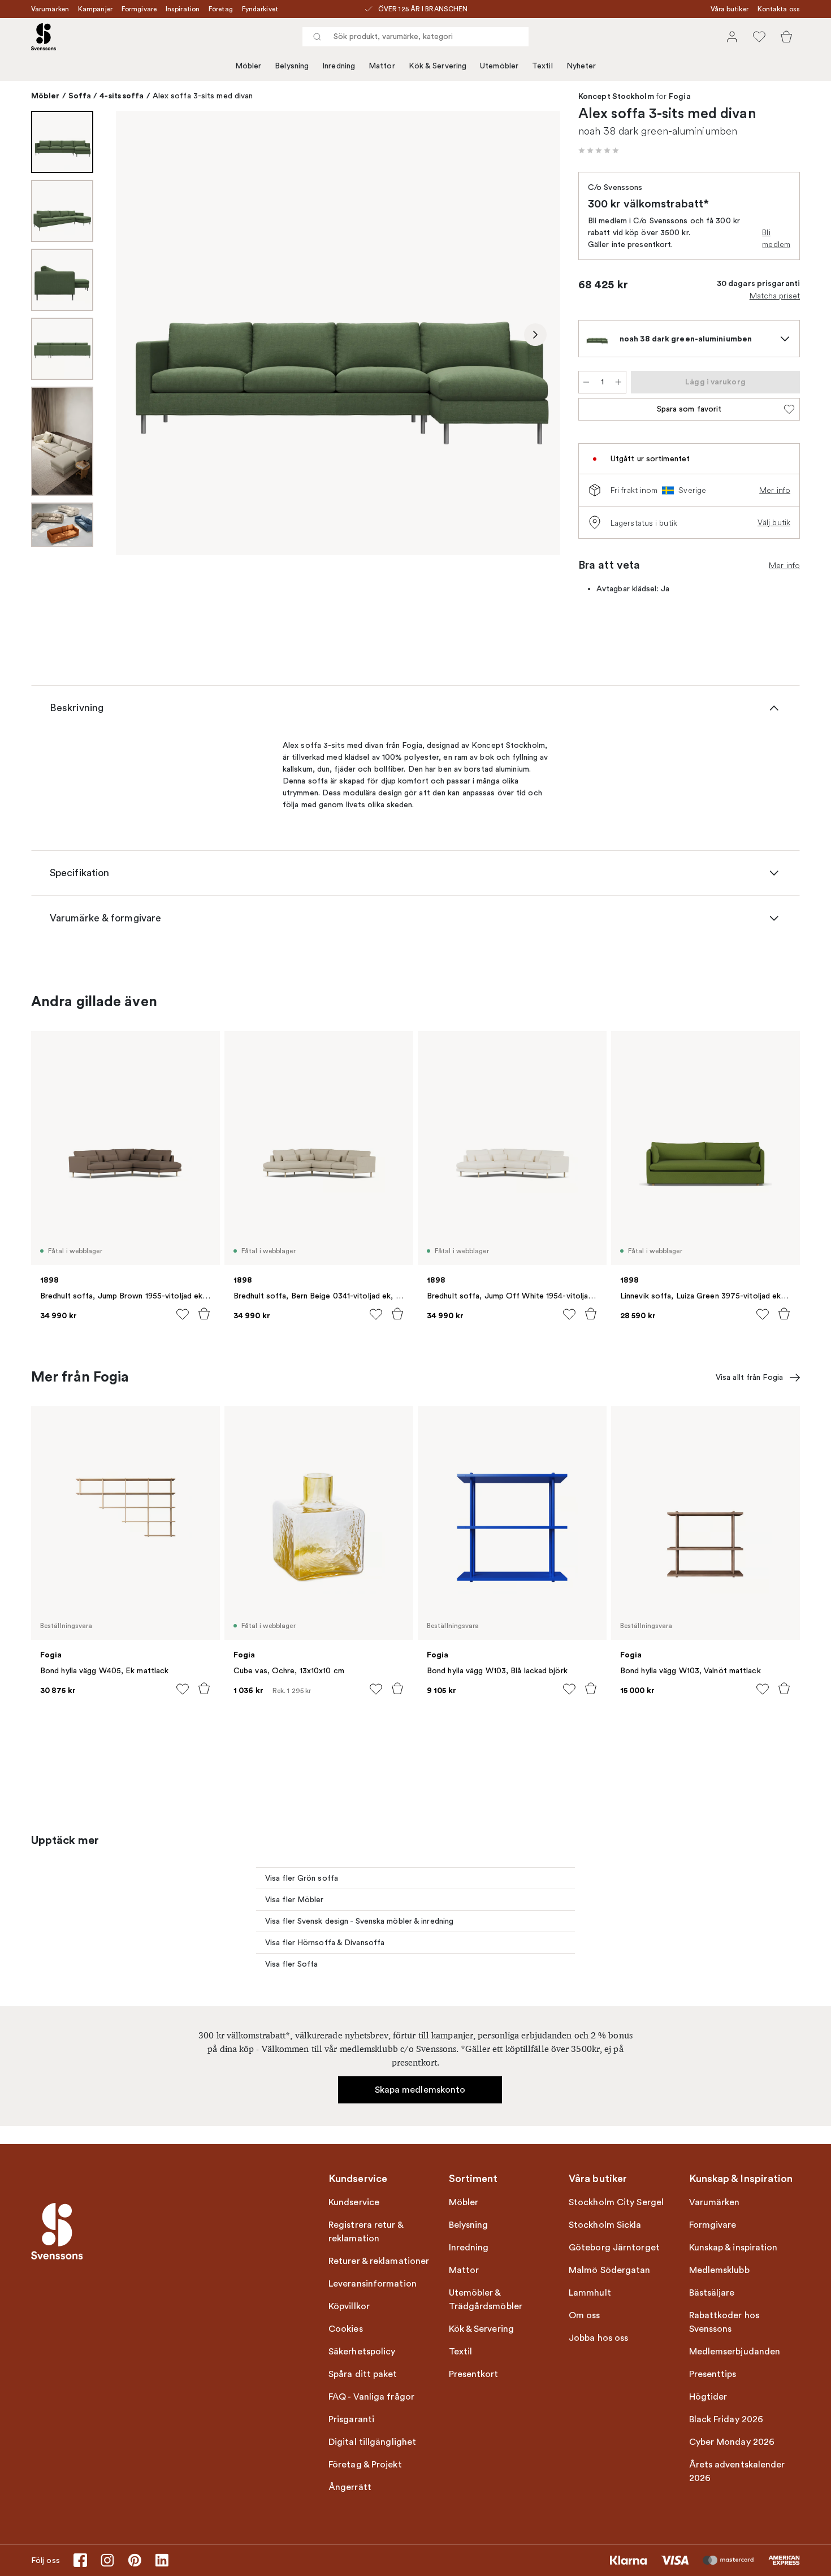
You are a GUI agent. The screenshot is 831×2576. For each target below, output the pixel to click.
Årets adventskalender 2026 (737, 2471)
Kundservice (354, 2202)
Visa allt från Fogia (749, 1377)
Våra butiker (730, 9)
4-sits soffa (122, 96)
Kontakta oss (779, 9)
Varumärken (50, 9)
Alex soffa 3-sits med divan (203, 96)
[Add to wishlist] (183, 1314)
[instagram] (107, 2560)
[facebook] (80, 2560)
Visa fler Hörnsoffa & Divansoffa (325, 1943)
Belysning (292, 66)
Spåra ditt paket (363, 2374)
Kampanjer (95, 9)
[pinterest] (135, 2560)
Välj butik (774, 522)
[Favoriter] (759, 37)
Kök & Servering (438, 66)
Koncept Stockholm (616, 97)
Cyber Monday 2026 (732, 2442)
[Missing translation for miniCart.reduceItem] (586, 382)
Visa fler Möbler (295, 1900)
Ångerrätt (350, 2487)
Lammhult (590, 2293)
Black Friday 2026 (726, 2419)
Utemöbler (499, 66)
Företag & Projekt (365, 2465)
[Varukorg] (786, 37)
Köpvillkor (349, 2306)
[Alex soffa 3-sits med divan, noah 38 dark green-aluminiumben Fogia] (338, 333)
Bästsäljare (712, 2293)
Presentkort (474, 2374)
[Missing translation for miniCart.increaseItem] (618, 382)
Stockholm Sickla (605, 2225)
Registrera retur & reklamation (366, 2232)
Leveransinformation (373, 2284)
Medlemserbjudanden (735, 2352)
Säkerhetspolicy (362, 2352)
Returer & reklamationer (379, 2261)
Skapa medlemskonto (420, 2090)
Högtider (708, 2397)
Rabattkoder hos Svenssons (724, 2322)
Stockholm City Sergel (616, 2202)
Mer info (775, 490)
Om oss (585, 2315)
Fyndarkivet (260, 9)
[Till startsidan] (44, 37)
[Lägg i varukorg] (204, 1314)
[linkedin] (162, 2560)
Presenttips (713, 2374)
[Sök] (317, 37)
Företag (221, 9)
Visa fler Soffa (292, 1964)
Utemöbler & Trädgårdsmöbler (486, 2300)
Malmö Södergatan (610, 2270)
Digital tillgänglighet (372, 2442)
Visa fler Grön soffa (302, 1878)
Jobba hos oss (598, 2338)
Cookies (346, 2329)
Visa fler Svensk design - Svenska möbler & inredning (359, 1921)
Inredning (339, 66)
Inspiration (183, 9)
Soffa (80, 96)
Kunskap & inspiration (733, 2248)
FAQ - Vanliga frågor (371, 2397)
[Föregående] (141, 335)
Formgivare (139, 9)
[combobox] (415, 37)
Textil (542, 66)
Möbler (248, 66)
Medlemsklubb (719, 2270)
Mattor (382, 66)
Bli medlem (776, 238)
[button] (599, 150)
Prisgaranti (351, 2419)
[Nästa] (535, 335)
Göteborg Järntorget (614, 2248)
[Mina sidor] (732, 37)
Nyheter (581, 66)
